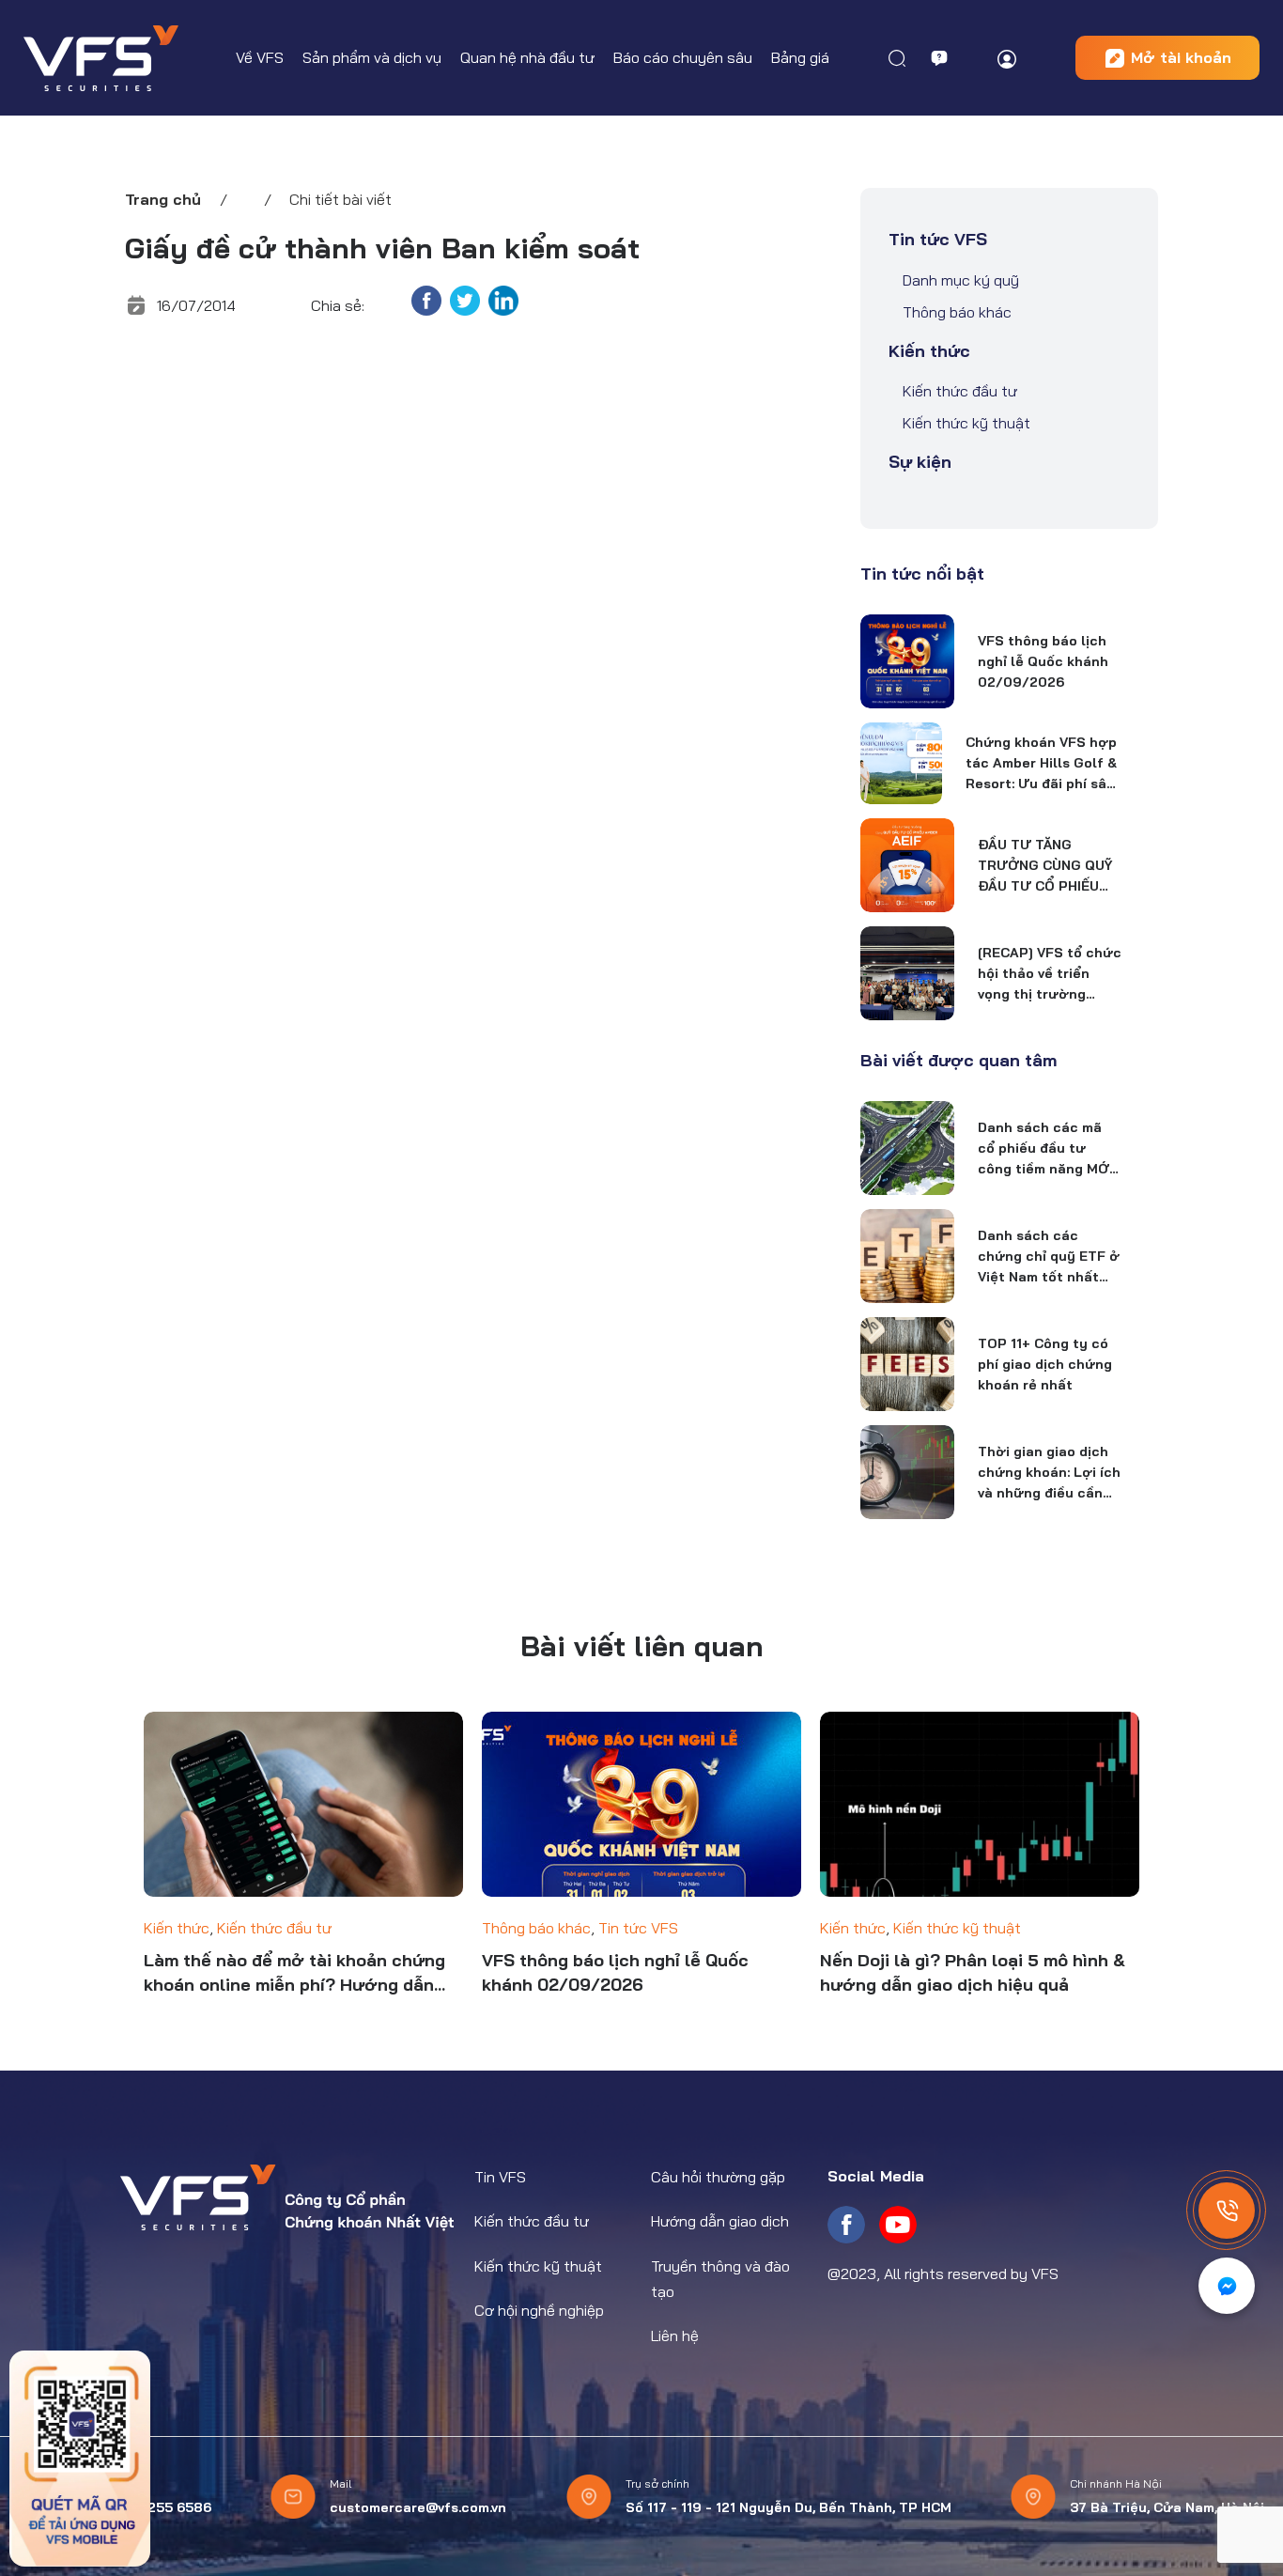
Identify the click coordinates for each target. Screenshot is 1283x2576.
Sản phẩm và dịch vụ (372, 57)
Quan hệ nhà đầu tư (527, 57)
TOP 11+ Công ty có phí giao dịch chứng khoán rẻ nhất (1045, 1364)
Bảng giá (800, 57)
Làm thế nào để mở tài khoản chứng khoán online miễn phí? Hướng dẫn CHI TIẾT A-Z (294, 1973)
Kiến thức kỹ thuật (966, 423)
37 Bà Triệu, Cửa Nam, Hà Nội (1167, 2507)
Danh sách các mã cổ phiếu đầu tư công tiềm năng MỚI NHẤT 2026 (1045, 1149)
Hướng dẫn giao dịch (720, 2221)
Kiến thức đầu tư (960, 391)
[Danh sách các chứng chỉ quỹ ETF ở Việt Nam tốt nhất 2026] (907, 1256)
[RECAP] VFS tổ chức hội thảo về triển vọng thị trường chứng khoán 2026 (1050, 974)
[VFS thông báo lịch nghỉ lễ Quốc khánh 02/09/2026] (907, 661)
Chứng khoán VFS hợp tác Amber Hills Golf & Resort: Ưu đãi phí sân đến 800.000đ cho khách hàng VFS (1041, 764)
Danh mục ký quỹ (961, 280)
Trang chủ (163, 199)
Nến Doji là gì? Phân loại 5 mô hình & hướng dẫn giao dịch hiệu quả (973, 1972)
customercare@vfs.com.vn (418, 2507)
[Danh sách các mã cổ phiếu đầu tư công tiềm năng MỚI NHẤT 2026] (907, 1148)
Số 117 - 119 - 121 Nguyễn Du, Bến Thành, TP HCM (788, 2507)
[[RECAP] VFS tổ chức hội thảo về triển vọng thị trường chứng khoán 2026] (907, 973)
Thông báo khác (957, 312)
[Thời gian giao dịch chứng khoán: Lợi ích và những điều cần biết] (907, 1472)
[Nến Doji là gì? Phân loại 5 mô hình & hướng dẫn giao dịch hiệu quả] (980, 1805)
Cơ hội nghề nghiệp (539, 2310)
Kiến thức (929, 351)
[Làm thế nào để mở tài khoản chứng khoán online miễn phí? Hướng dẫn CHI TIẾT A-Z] (303, 1805)
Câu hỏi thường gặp (718, 2177)
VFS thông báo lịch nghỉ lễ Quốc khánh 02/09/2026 (1043, 661)
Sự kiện (920, 462)
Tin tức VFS (938, 239)
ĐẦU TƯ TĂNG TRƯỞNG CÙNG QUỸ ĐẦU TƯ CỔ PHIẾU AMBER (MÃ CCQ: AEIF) (1045, 866)
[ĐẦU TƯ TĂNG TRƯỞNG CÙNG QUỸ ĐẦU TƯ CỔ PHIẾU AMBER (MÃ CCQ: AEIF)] (907, 865)
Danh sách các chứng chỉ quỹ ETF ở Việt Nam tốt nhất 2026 (1049, 1257)
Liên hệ (675, 2335)
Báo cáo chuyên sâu (683, 57)
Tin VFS (500, 2177)
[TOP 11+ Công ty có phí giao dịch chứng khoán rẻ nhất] (907, 1364)
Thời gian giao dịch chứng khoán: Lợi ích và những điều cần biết (1049, 1473)
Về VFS (260, 57)
